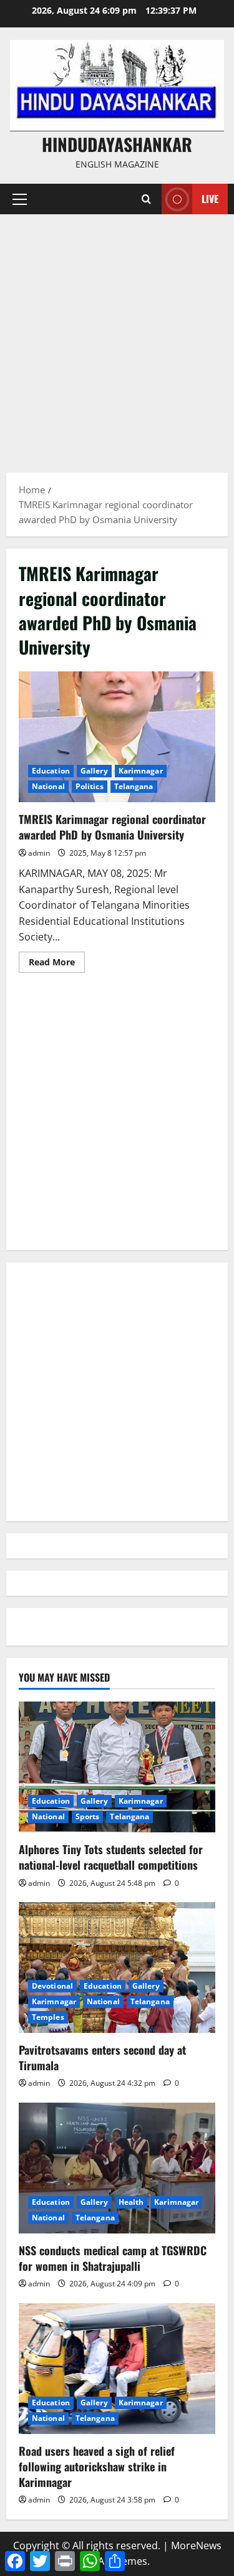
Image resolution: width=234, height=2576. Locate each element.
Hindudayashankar (117, 144)
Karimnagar (141, 771)
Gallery (94, 771)
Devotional (52, 1986)
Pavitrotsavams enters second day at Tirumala (102, 2057)
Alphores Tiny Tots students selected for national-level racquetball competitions (111, 1857)
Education (51, 771)
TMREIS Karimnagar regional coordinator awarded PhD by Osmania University (117, 737)
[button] (20, 199)
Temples (48, 2017)
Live (210, 199)
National (48, 786)
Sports (88, 1816)
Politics (90, 786)
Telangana (134, 786)
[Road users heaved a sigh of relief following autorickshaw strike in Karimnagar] (117, 2369)
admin (39, 853)
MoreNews (196, 2545)
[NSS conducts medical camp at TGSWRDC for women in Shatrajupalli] (117, 2168)
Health (131, 2202)
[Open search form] (146, 199)
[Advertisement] (117, 337)
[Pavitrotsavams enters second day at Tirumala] (117, 1968)
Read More (57, 964)
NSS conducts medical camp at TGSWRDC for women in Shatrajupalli (113, 2258)
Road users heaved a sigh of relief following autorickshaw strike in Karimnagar (97, 2466)
